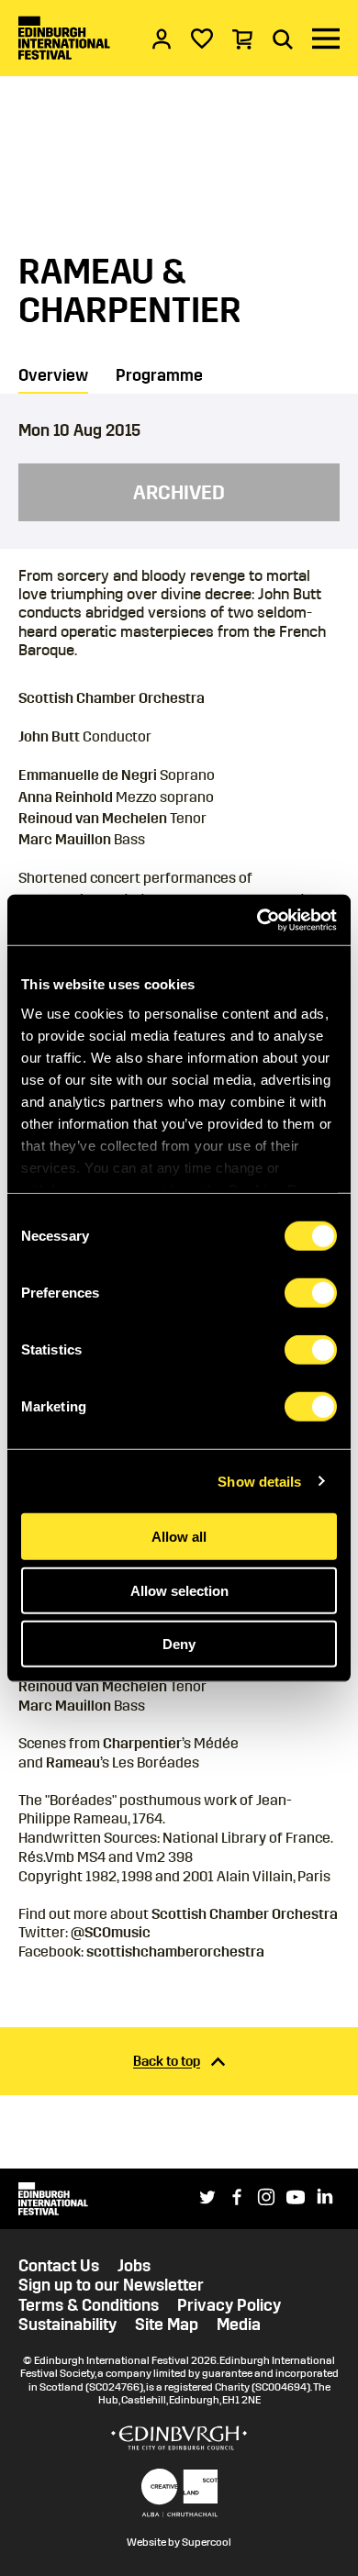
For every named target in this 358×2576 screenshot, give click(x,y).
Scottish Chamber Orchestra (245, 1914)
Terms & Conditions (89, 2306)
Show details (259, 1481)
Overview (53, 375)
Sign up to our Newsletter (111, 2286)
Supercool (207, 2542)
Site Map (167, 2325)
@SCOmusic (111, 1932)
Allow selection (179, 1590)
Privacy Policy (229, 2306)
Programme (159, 375)
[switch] (311, 1293)
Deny (179, 1644)
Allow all (179, 1537)
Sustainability (67, 2325)
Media (239, 2325)
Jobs (134, 2266)
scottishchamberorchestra (175, 1952)
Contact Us (59, 2266)
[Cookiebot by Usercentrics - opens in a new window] (257, 920)
